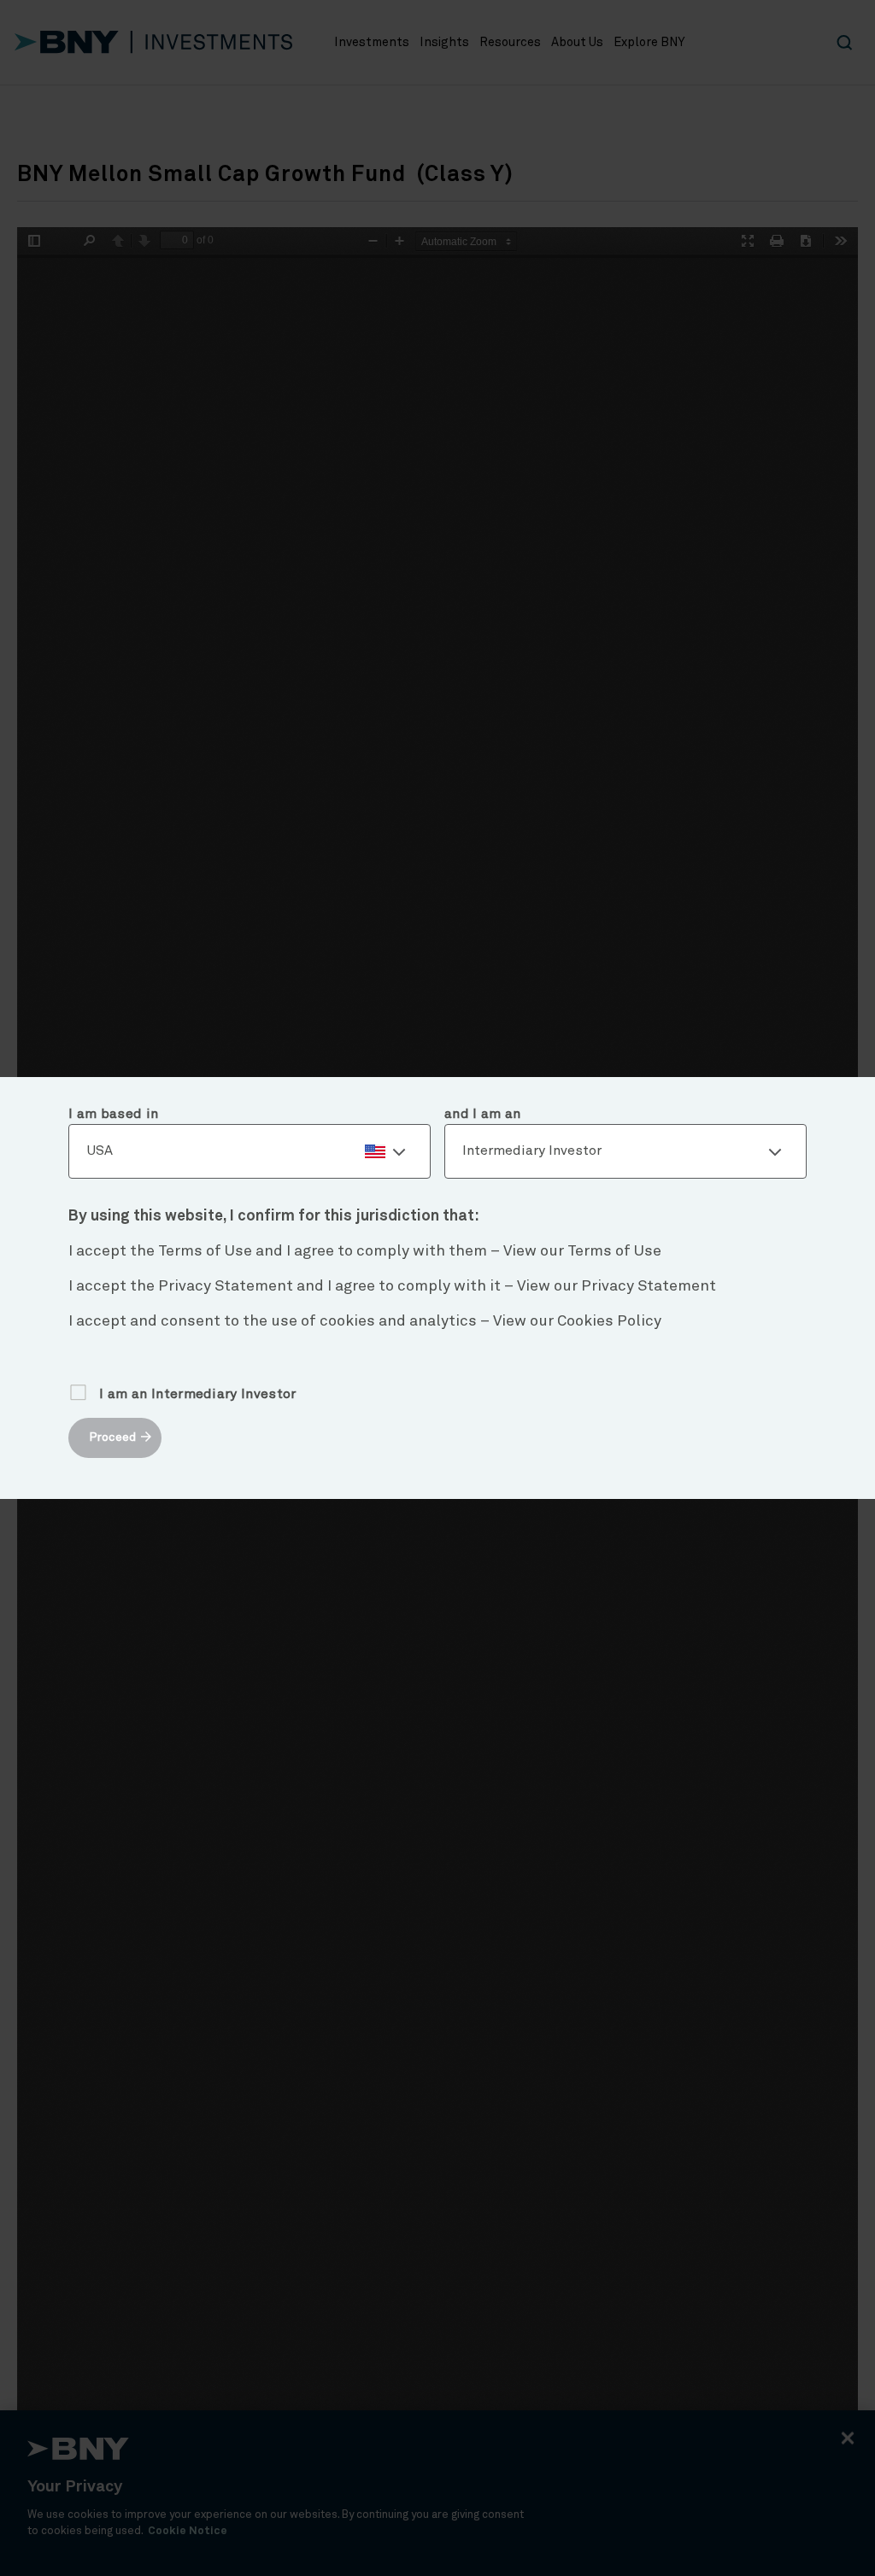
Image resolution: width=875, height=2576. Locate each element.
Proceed (112, 1437)
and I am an (483, 1114)
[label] (250, 1151)
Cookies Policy (609, 1321)
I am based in (113, 1114)
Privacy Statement (649, 1286)
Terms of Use (614, 1251)
